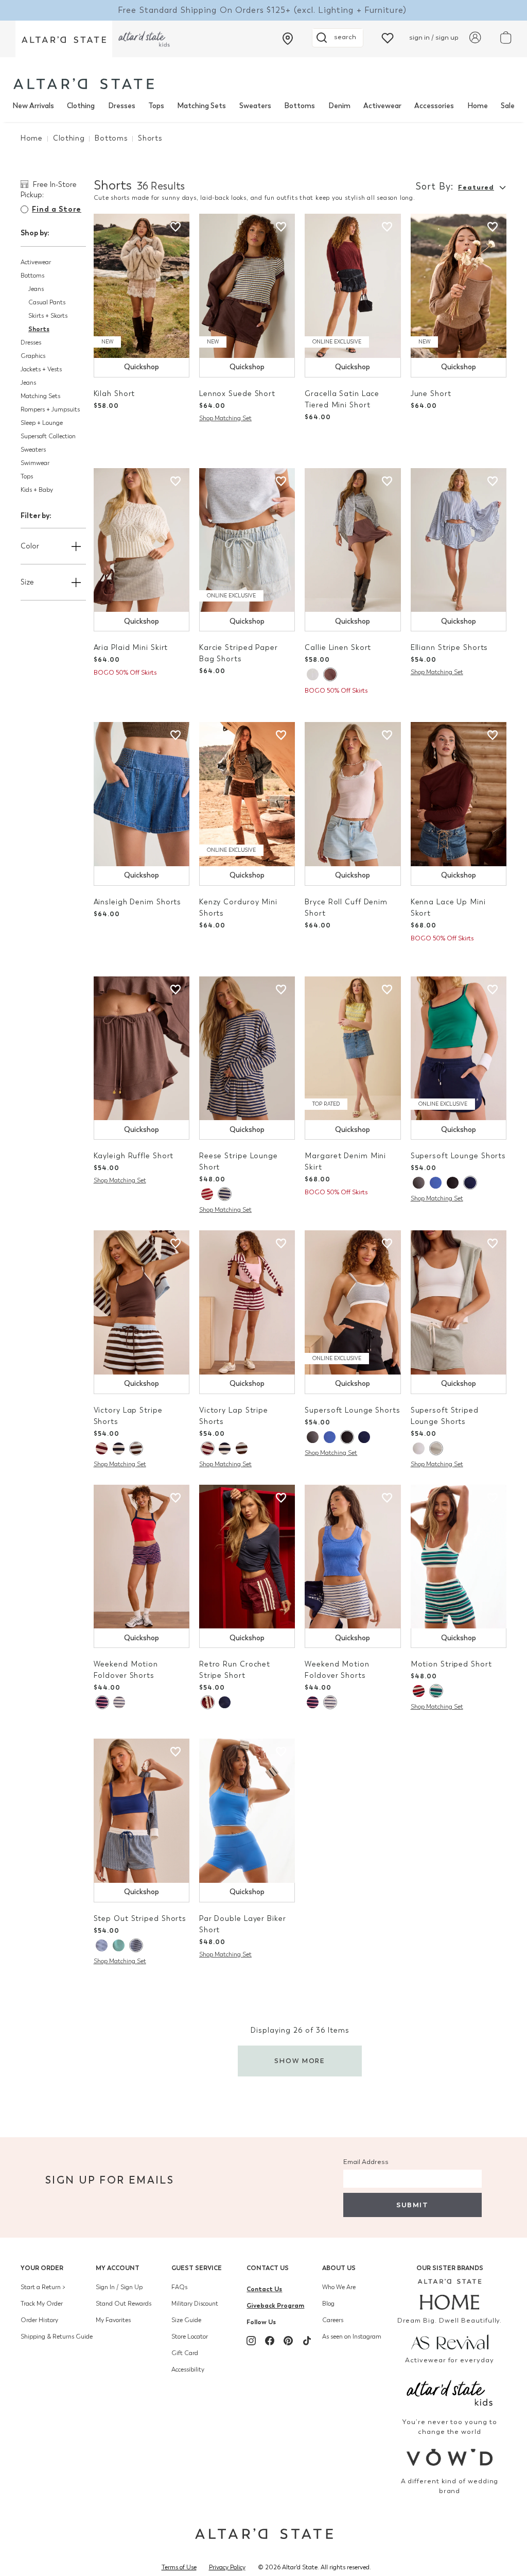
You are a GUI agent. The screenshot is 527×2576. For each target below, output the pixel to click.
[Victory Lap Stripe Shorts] (142, 1302)
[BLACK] (453, 1183)
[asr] (450, 2341)
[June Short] (459, 286)
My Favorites (113, 2320)
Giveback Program (275, 2305)
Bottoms (300, 106)
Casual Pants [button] (47, 302)
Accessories (434, 106)
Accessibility (188, 2369)
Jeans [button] (36, 289)
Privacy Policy (227, 2567)
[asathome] (450, 2294)
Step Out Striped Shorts (140, 1919)
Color (30, 546)
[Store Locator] (288, 39)
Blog (328, 2304)
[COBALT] (436, 1183)
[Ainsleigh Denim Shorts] (142, 794)
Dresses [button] (31, 342)
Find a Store (57, 209)
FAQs (179, 2287)
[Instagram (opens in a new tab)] (251, 2341)
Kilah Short (115, 394)
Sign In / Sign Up (119, 2287)
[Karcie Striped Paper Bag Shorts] (247, 540)
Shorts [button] (39, 329)
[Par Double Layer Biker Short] (247, 1811)
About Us (339, 2268)
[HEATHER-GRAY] (119, 1702)
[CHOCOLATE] (330, 674)
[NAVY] (470, 1183)
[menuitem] (33, 106)
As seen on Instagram (352, 2337)
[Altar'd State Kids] (450, 2392)
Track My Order (42, 2304)
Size (27, 582)
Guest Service (197, 2268)
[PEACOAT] (102, 1702)
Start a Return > (43, 2287)
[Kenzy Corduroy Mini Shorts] (247, 794)
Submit (412, 2205)
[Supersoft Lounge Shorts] (459, 1049)
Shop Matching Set (225, 418)
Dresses (122, 106)
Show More (300, 2061)
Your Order (42, 2268)
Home (478, 106)
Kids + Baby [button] (37, 490)
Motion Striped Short (451, 1664)
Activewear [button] (36, 262)
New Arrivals (33, 106)
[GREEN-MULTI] (436, 1691)
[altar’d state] (64, 39)
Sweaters (255, 106)
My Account (118, 2268)
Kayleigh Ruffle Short (134, 1156)
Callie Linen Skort (338, 648)
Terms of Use (179, 2567)
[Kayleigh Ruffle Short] (142, 1049)
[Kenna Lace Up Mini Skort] (459, 794)
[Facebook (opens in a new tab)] (270, 2341)
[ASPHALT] (419, 1183)
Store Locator (190, 2337)
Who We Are (339, 2287)
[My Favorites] (388, 37)
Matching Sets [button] (40, 396)
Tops (156, 106)
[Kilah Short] (142, 286)
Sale (508, 106)
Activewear (382, 106)
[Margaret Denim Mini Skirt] (353, 1049)
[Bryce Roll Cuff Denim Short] (353, 794)
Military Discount (195, 2304)
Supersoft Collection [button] (48, 436)
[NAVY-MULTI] (224, 1194)
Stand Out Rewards (124, 2304)
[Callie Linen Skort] (353, 540)
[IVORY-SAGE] (436, 1448)
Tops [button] (27, 476)
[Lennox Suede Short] (247, 286)
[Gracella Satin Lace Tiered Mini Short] (353, 286)
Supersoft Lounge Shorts (458, 1156)
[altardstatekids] (144, 39)
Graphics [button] (33, 356)
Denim (339, 106)
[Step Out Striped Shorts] (142, 1811)
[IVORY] (313, 674)
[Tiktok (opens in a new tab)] (307, 2341)
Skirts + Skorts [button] (48, 316)
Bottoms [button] (32, 276)
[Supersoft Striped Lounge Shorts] (459, 1302)
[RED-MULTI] (207, 1194)
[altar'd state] (84, 84)
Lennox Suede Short (237, 394)
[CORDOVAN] (102, 1448)
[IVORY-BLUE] (419, 1448)
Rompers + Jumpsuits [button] (50, 409)
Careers (333, 2320)
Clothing (81, 106)
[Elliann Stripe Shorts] (459, 540)
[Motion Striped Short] (459, 1557)
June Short (431, 394)
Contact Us (268, 2268)
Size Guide (186, 2320)
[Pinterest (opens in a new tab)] (288, 2341)
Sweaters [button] (33, 450)
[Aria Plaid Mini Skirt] (142, 540)
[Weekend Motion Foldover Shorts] (142, 1557)
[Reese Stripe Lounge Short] (247, 1049)
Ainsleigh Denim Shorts (138, 902)
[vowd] (450, 2457)
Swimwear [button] (35, 463)
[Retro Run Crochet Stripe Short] (247, 1557)
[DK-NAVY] (136, 1945)
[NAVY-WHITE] (102, 1945)
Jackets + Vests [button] (41, 369)
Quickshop (142, 367)
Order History (39, 2320)
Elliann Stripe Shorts (450, 648)
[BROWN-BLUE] (136, 1448)
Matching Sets (201, 106)
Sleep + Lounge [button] (42, 423)
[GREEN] (119, 1945)
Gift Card (185, 2353)
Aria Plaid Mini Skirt (131, 648)
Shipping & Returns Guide (57, 2337)
